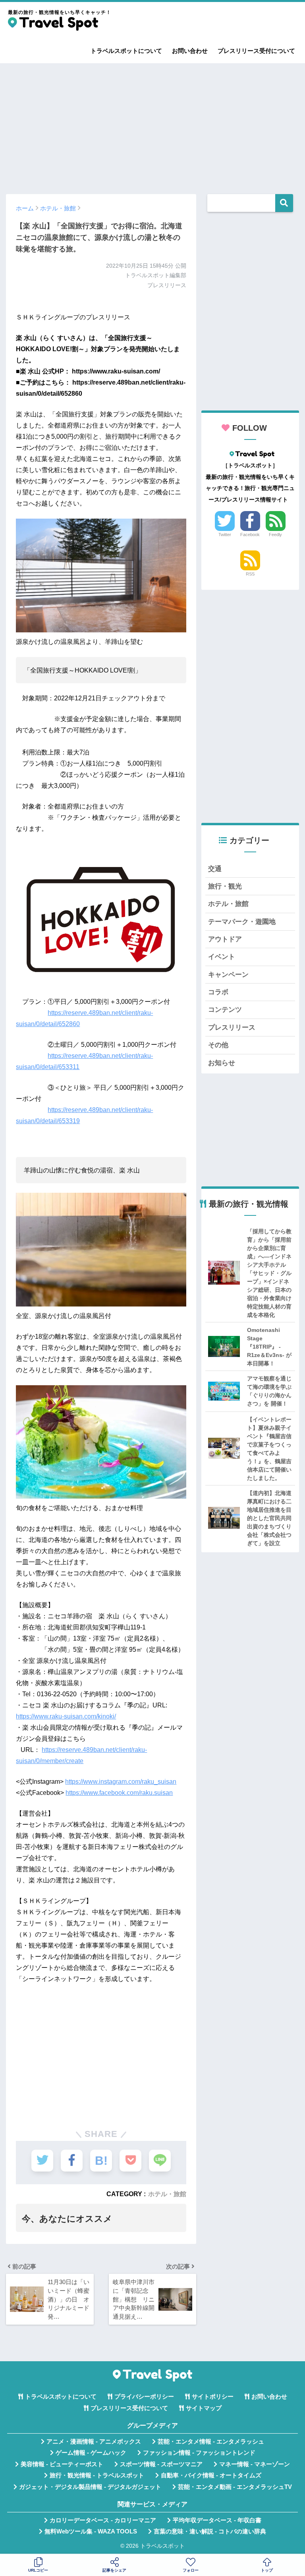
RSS (250, 574)
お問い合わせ (190, 51)
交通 (215, 869)
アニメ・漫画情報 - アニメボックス (94, 2442)
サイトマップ (204, 2408)
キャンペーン (228, 975)
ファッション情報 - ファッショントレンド (199, 2453)
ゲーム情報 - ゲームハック (91, 2453)
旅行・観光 (225, 886)
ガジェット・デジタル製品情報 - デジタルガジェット (90, 2487)
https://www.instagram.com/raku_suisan (121, 1782)
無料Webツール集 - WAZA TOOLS (91, 2531)
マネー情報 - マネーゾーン (255, 2464)
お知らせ (222, 1063)
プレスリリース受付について (256, 51)
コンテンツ (225, 1010)
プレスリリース (232, 1027)
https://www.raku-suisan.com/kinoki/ (66, 1716)
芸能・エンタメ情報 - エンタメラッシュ (211, 2442)
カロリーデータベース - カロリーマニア (103, 2520)
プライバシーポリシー (144, 2397)
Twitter (225, 535)
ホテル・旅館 (167, 2194)
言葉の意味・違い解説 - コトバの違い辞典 (210, 2531)
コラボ (218, 992)
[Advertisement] (152, 125)
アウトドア (225, 939)
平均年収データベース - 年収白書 (217, 2520)
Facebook (250, 535)
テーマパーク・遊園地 (242, 922)
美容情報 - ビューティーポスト (62, 2464)
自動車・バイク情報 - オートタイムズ (211, 2475)
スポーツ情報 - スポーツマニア (161, 2464)
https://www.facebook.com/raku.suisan (119, 1793)
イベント (222, 957)
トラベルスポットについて (126, 51)
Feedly (275, 535)
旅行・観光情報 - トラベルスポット (97, 2475)
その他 (218, 1045)
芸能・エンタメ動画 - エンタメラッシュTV (235, 2487)
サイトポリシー (213, 2397)
